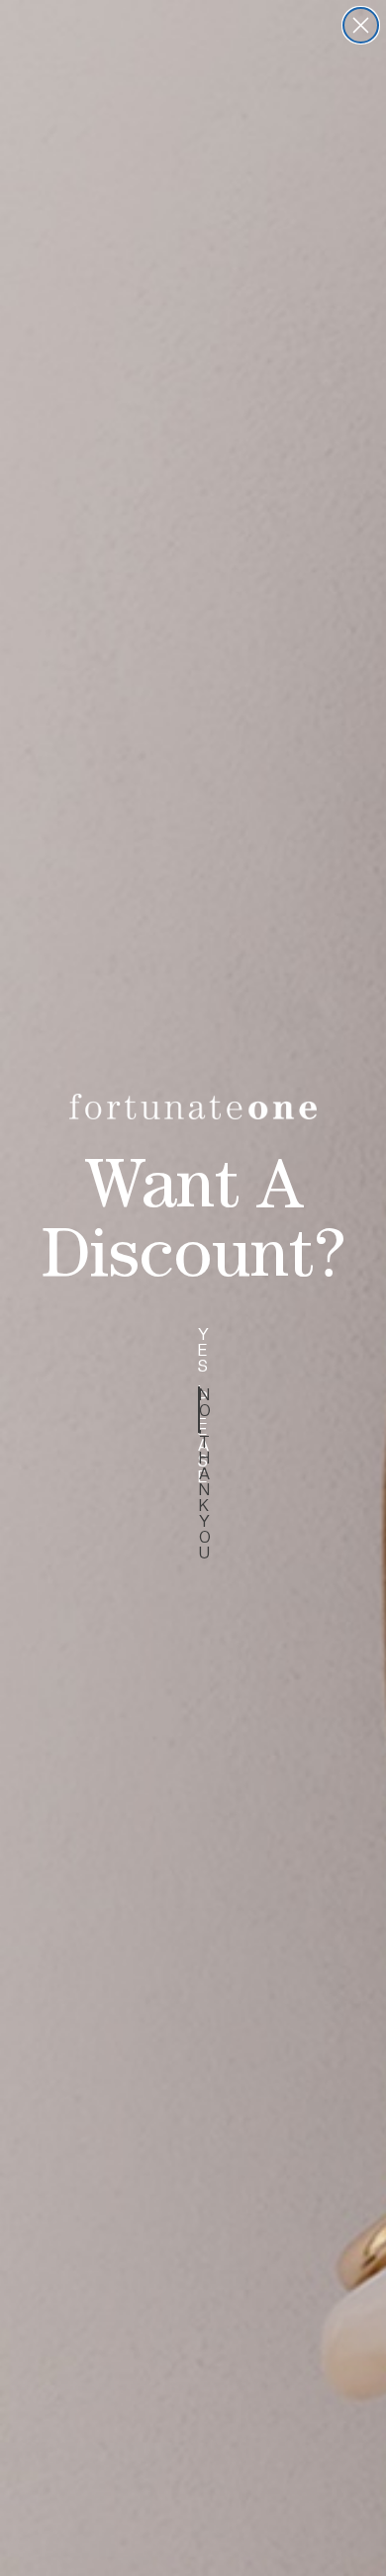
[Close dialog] (361, 25)
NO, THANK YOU (199, 1410)
